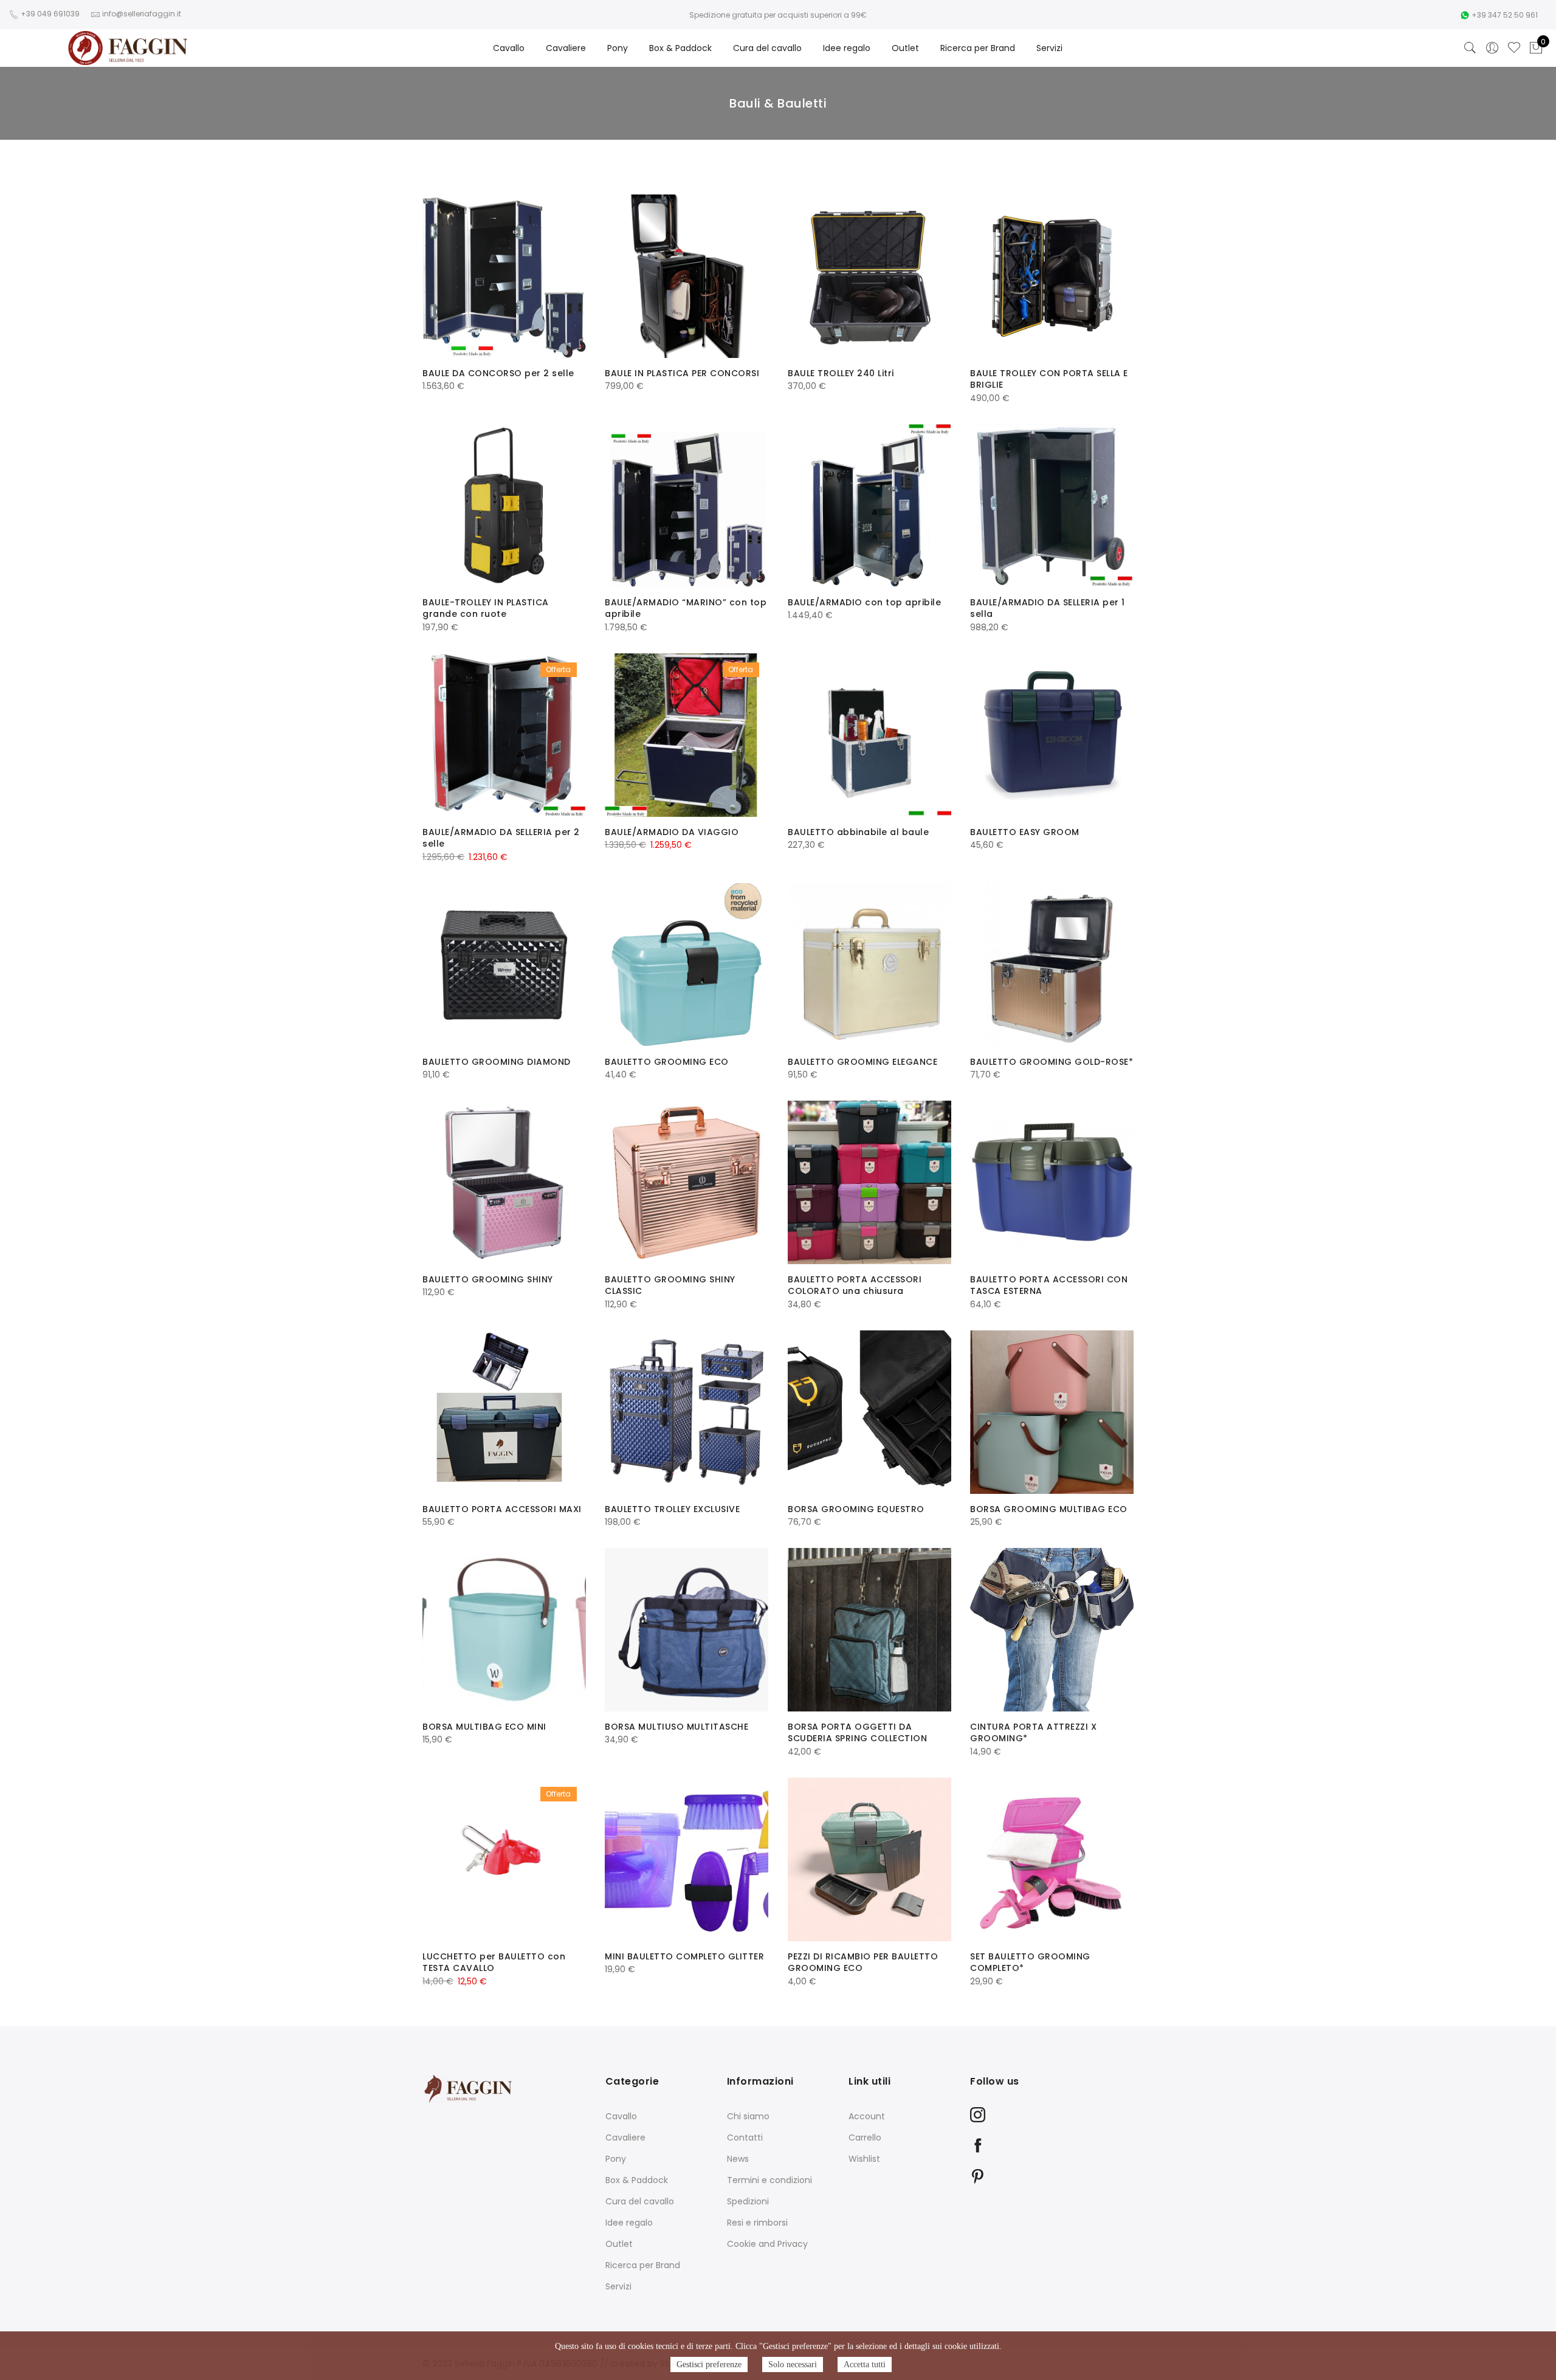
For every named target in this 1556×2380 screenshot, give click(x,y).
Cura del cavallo (767, 48)
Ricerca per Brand (978, 48)
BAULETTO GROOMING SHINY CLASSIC (670, 1285)
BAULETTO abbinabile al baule (858, 832)
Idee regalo (847, 48)
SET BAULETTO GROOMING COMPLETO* (1030, 1962)
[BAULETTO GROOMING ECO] (687, 965)
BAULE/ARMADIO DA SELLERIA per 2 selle (501, 838)
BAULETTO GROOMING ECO (667, 1062)
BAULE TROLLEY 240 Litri (841, 373)
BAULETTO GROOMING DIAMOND (497, 1062)
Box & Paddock (680, 48)
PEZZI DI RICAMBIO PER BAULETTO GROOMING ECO (863, 1962)
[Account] (1492, 48)
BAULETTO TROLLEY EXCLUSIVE (672, 1509)
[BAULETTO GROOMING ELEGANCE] (869, 965)
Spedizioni (748, 2201)
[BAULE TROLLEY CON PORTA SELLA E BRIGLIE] (1052, 276)
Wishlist (864, 2159)
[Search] (1470, 48)
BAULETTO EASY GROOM (1025, 832)
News (738, 2159)
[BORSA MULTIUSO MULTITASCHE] (687, 1630)
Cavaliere (566, 48)
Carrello (865, 2138)
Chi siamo (748, 2116)
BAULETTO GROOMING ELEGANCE (862, 1062)
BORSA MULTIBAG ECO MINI (484, 1727)
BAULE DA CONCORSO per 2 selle (498, 373)
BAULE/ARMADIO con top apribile (864, 602)
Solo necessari (793, 2365)
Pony (618, 48)
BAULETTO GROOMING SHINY (488, 1279)
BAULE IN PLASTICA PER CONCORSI (682, 373)
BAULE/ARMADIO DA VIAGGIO (672, 832)
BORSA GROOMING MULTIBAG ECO (1049, 1509)
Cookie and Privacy (767, 2244)
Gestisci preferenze (709, 2365)
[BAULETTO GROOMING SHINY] (504, 1182)
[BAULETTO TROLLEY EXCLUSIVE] (687, 1412)
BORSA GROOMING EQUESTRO (856, 1509)
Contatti (745, 2138)
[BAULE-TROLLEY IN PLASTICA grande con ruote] (504, 505)
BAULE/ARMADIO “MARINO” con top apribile (686, 608)
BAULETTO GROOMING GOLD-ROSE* (1052, 1062)
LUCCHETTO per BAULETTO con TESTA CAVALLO (494, 1962)
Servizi (1049, 48)
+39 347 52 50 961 (1505, 15)
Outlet (905, 48)
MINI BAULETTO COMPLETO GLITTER (684, 1956)
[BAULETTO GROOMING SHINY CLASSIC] (687, 1182)
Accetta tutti (865, 2365)
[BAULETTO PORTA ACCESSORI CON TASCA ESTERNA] (1052, 1182)
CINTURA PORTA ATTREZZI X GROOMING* (1033, 1733)
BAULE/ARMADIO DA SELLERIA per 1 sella (1048, 608)
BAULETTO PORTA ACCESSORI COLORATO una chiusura (855, 1285)
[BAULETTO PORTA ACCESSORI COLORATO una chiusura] (869, 1182)
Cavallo (509, 48)
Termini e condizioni (769, 2180)
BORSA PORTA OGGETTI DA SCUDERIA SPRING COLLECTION (857, 1733)
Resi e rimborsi (757, 2223)
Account (867, 2116)
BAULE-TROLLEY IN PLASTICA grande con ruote (486, 608)
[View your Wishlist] (1514, 48)
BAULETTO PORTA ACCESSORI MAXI (502, 1509)
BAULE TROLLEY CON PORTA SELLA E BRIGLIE (1049, 379)
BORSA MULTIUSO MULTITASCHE (676, 1727)
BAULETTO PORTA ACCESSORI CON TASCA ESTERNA (1049, 1285)
